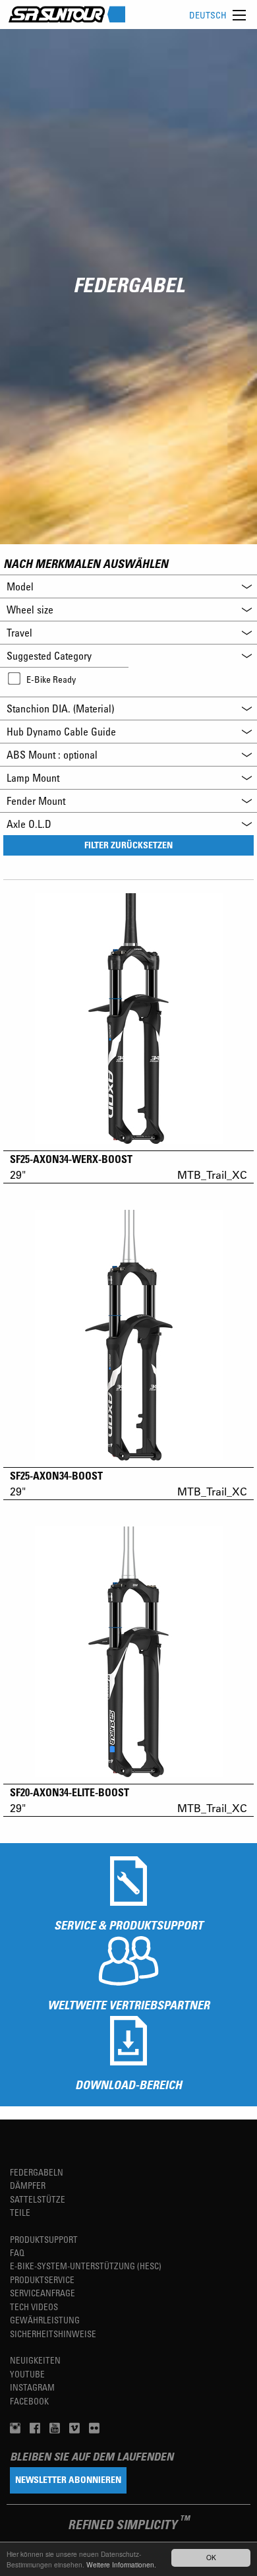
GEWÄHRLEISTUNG (45, 2320)
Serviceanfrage (43, 2293)
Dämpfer (28, 2185)
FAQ (17, 2252)
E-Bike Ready (51, 679)
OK (211, 2557)
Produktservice (42, 2279)
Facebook (29, 2401)
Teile (20, 2212)
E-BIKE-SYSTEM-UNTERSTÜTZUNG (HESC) (86, 2266)
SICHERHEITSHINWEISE (53, 2334)
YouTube (27, 2374)
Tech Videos (34, 2307)
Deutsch (208, 15)
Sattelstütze (38, 2199)
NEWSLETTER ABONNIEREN (68, 2479)
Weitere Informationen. (121, 2564)
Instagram (32, 2387)
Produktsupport (44, 2239)
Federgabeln (37, 2172)
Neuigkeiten (35, 2360)
